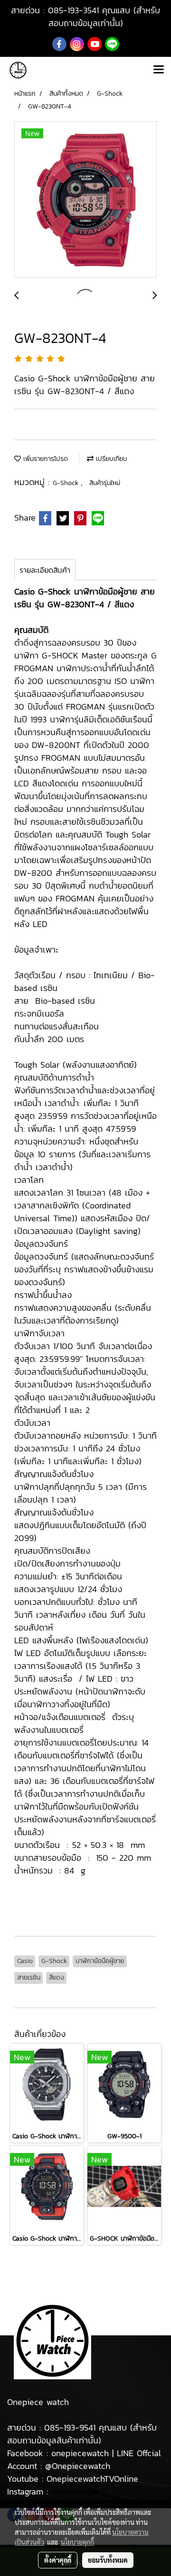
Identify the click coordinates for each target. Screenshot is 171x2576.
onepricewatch (79, 2491)
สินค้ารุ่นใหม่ (105, 483)
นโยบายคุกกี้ (77, 2542)
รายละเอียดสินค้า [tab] (45, 570)
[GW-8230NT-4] (85, 200)
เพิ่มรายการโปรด (44, 459)
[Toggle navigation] (159, 70)
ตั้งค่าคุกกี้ (58, 2560)
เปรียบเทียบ (110, 459)
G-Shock (67, 483)
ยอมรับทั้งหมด (108, 2560)
